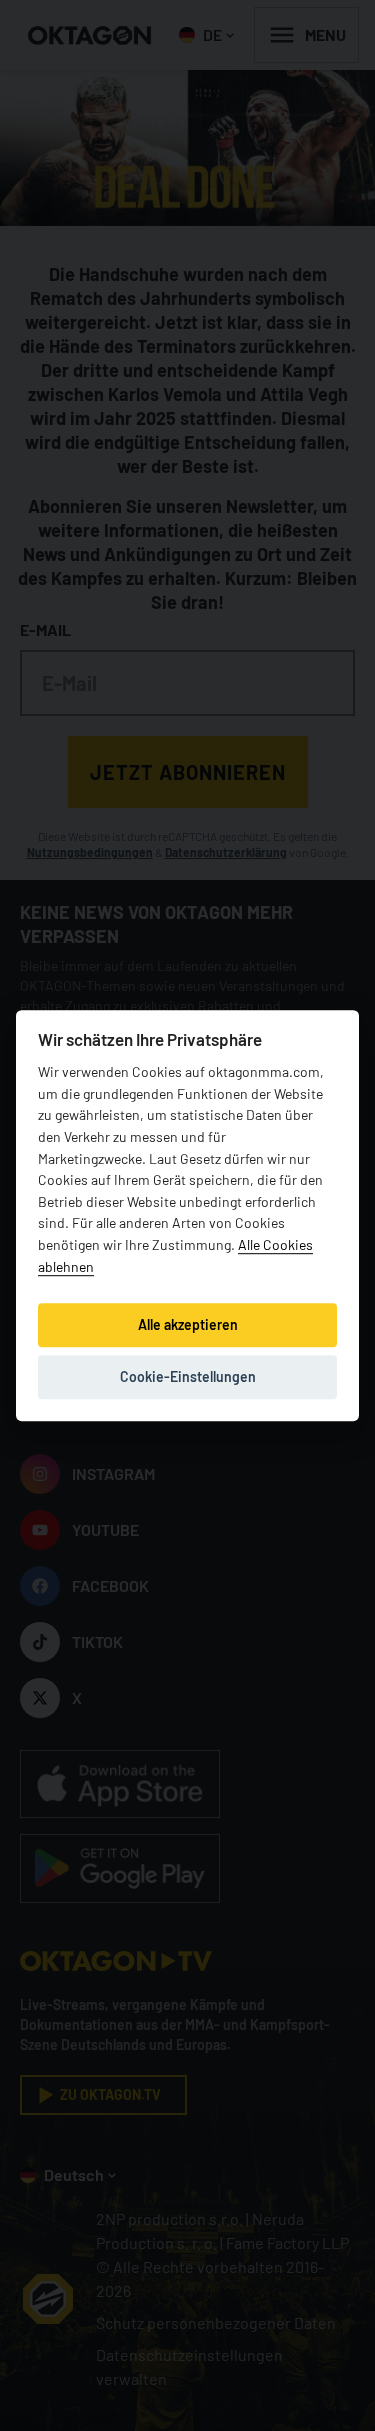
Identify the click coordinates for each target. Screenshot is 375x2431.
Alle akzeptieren (188, 1324)
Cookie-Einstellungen (188, 1376)
